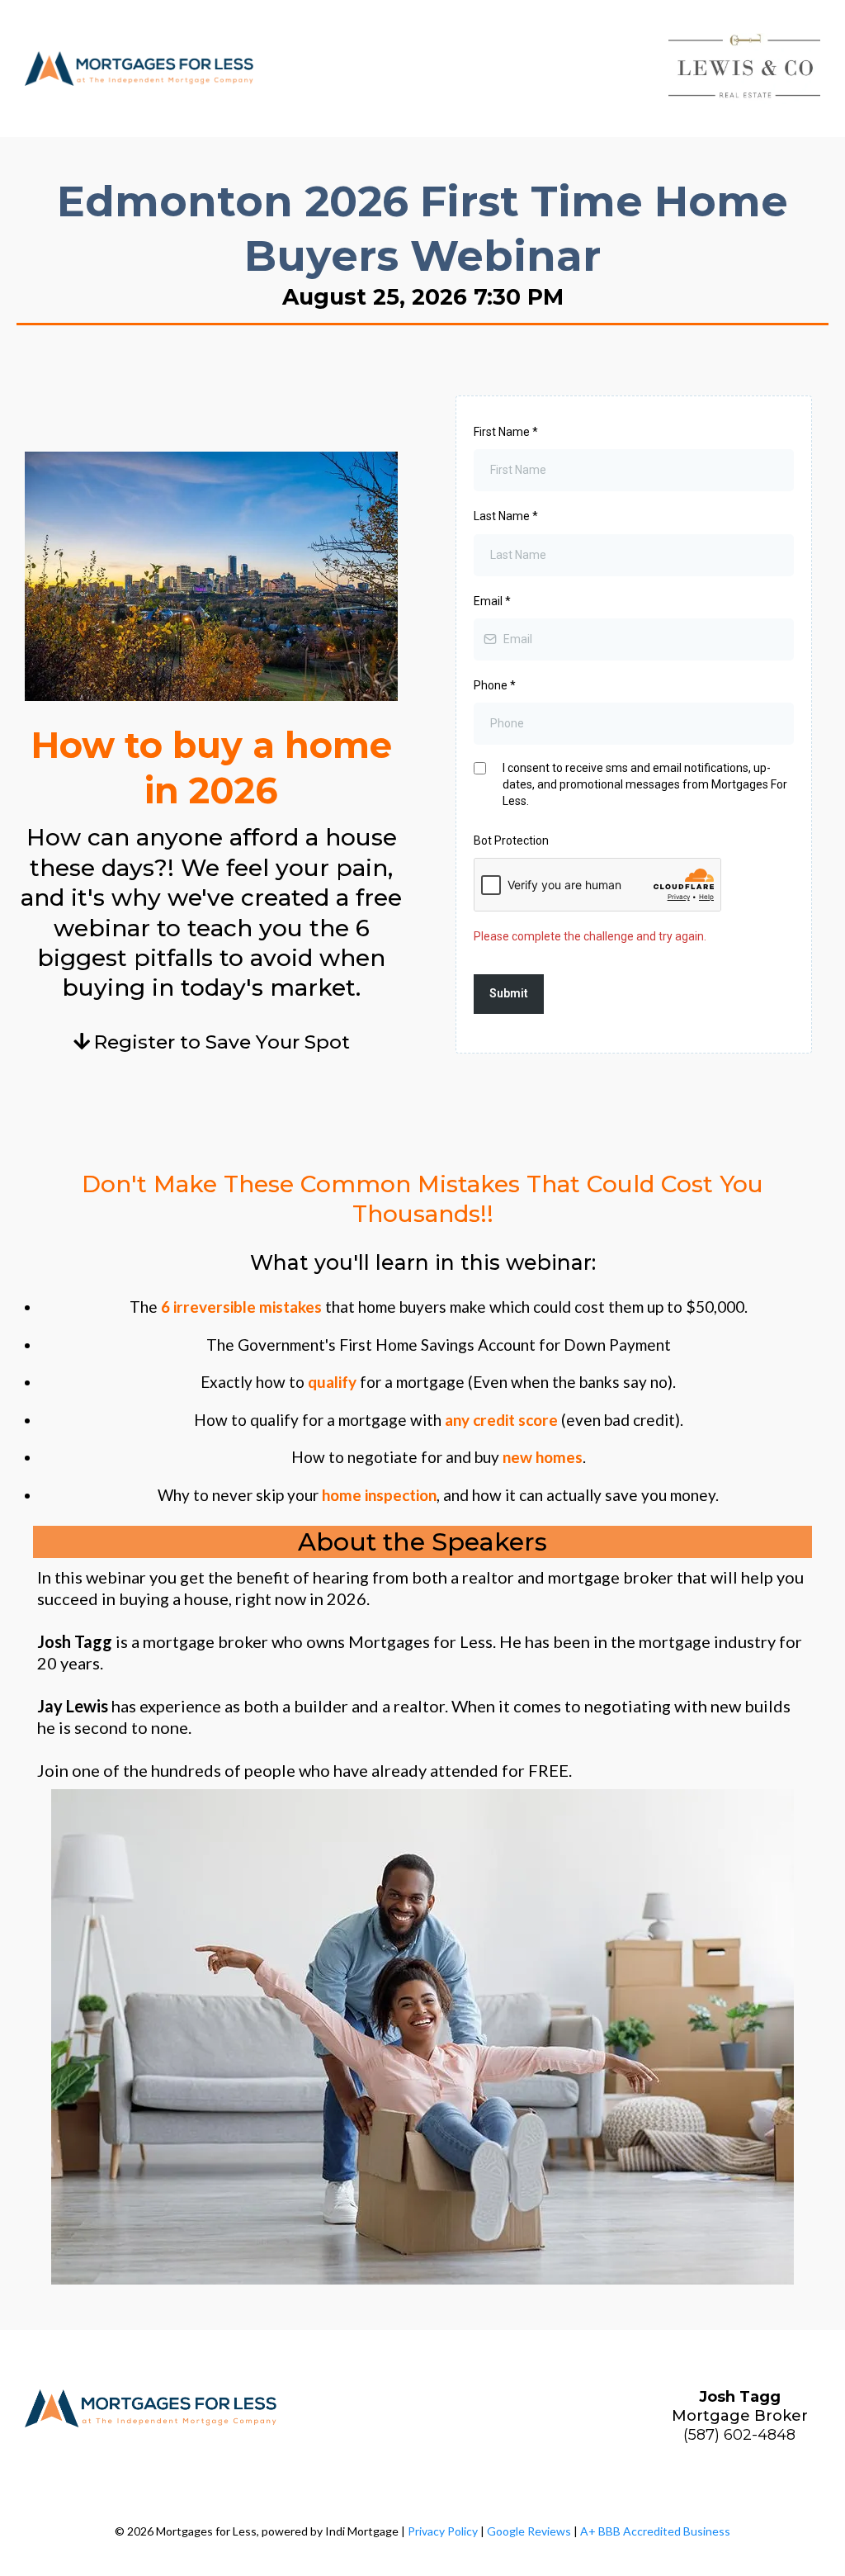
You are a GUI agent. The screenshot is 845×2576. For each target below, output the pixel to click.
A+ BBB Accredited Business (655, 2531)
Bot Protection (511, 841)
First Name (506, 432)
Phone (495, 685)
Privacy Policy (443, 2531)
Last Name (506, 516)
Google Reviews (529, 2531)
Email (492, 601)
